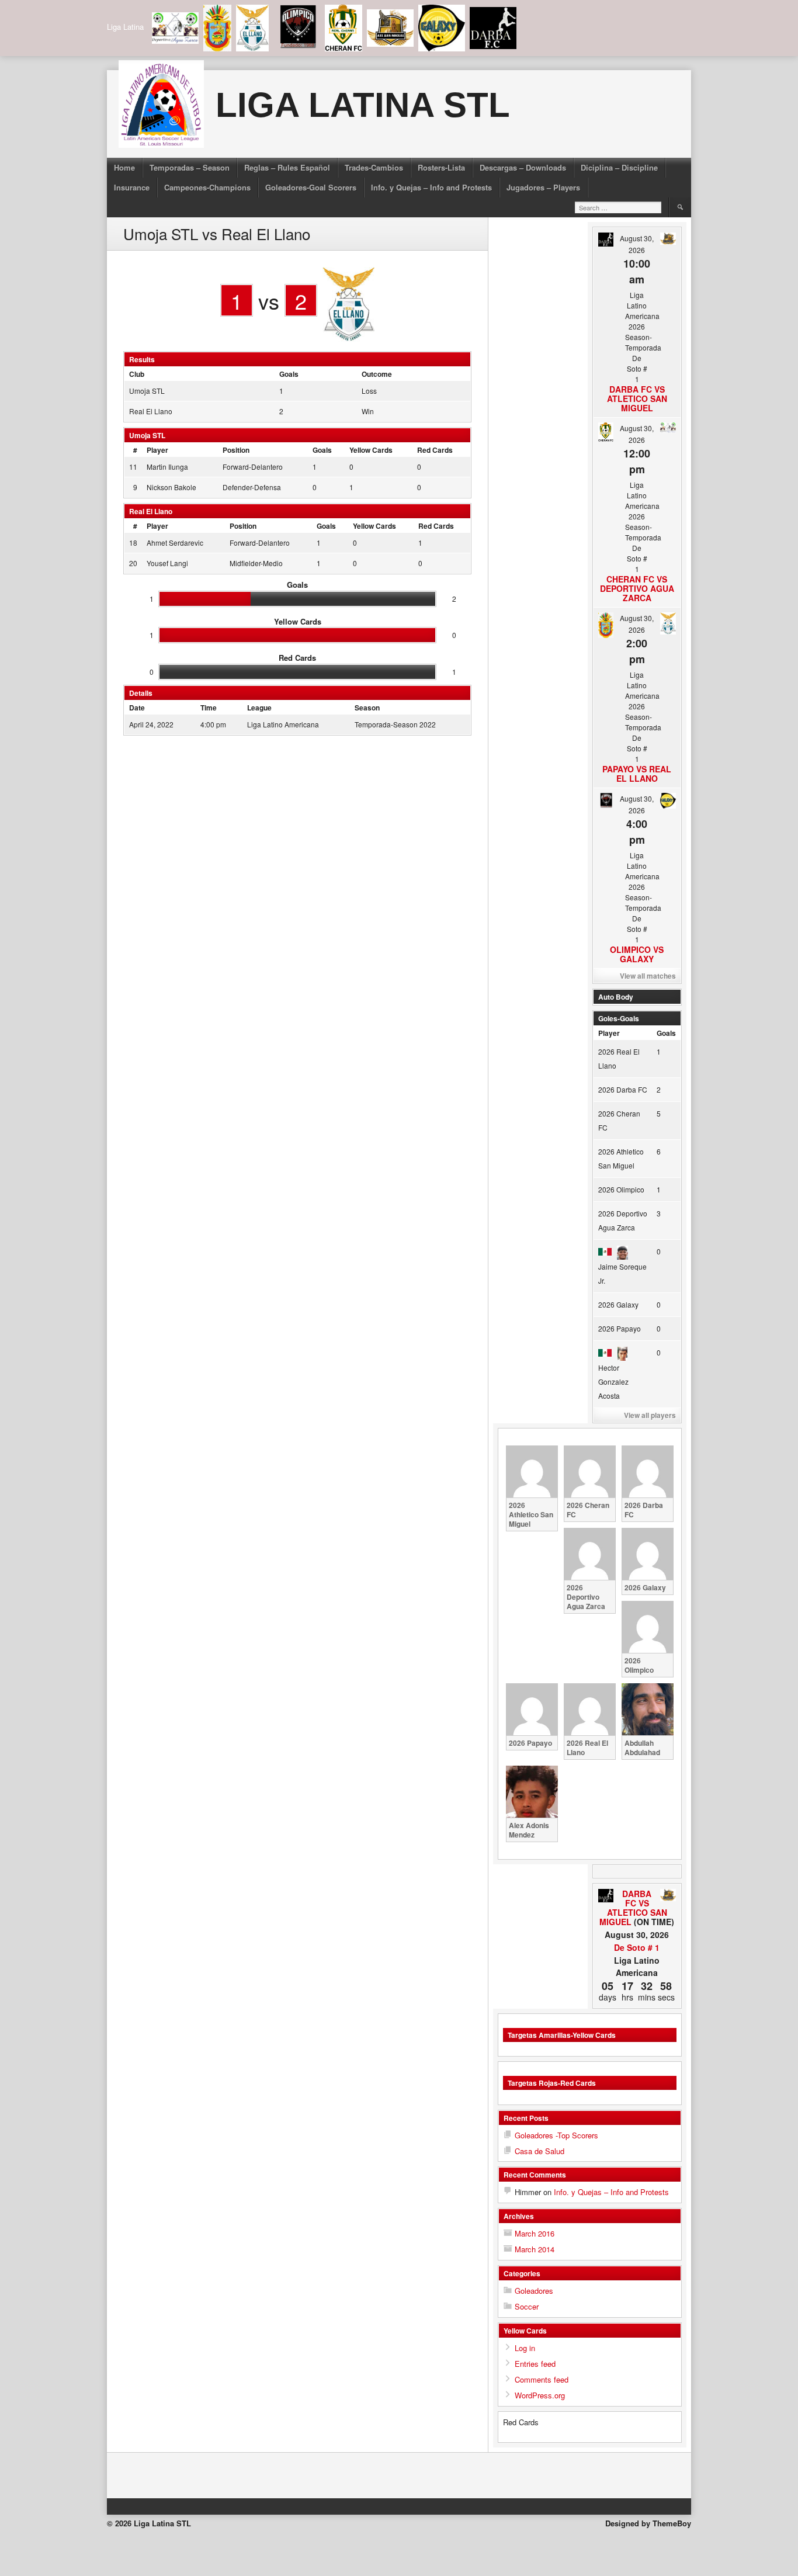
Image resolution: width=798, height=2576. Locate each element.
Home (124, 167)
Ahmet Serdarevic (175, 542)
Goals (322, 450)
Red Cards (435, 450)
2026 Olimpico (621, 1189)
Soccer (527, 2306)
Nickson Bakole (171, 487)
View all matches (648, 976)
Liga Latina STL (363, 105)
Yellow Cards (371, 450)
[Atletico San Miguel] (668, 1896)
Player (157, 450)
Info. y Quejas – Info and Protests (431, 187)
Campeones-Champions (207, 187)
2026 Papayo (620, 1328)
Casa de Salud (539, 2151)
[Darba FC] (606, 1897)
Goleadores (534, 2291)
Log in (525, 2348)
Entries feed (535, 2364)
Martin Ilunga (167, 467)
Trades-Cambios (374, 167)
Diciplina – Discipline (619, 167)
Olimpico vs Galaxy (637, 954)
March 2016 (535, 2233)
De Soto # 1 (637, 1947)
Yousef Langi (167, 563)
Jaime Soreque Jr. (622, 1273)
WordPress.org (540, 2395)
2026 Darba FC (623, 1089)
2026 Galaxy (618, 1304)
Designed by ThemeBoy (648, 2523)
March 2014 (535, 2249)
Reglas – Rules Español (287, 167)
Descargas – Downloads (523, 167)
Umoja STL (147, 391)
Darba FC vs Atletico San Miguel (637, 398)
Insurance (132, 187)
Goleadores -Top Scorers (556, 2135)
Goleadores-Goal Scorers (311, 187)
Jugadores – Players (543, 187)
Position (236, 450)
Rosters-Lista (441, 167)
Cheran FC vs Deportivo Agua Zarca (637, 588)
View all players (650, 1415)
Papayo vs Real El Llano (637, 774)
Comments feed (542, 2379)
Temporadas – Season (190, 167)
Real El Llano (151, 411)
